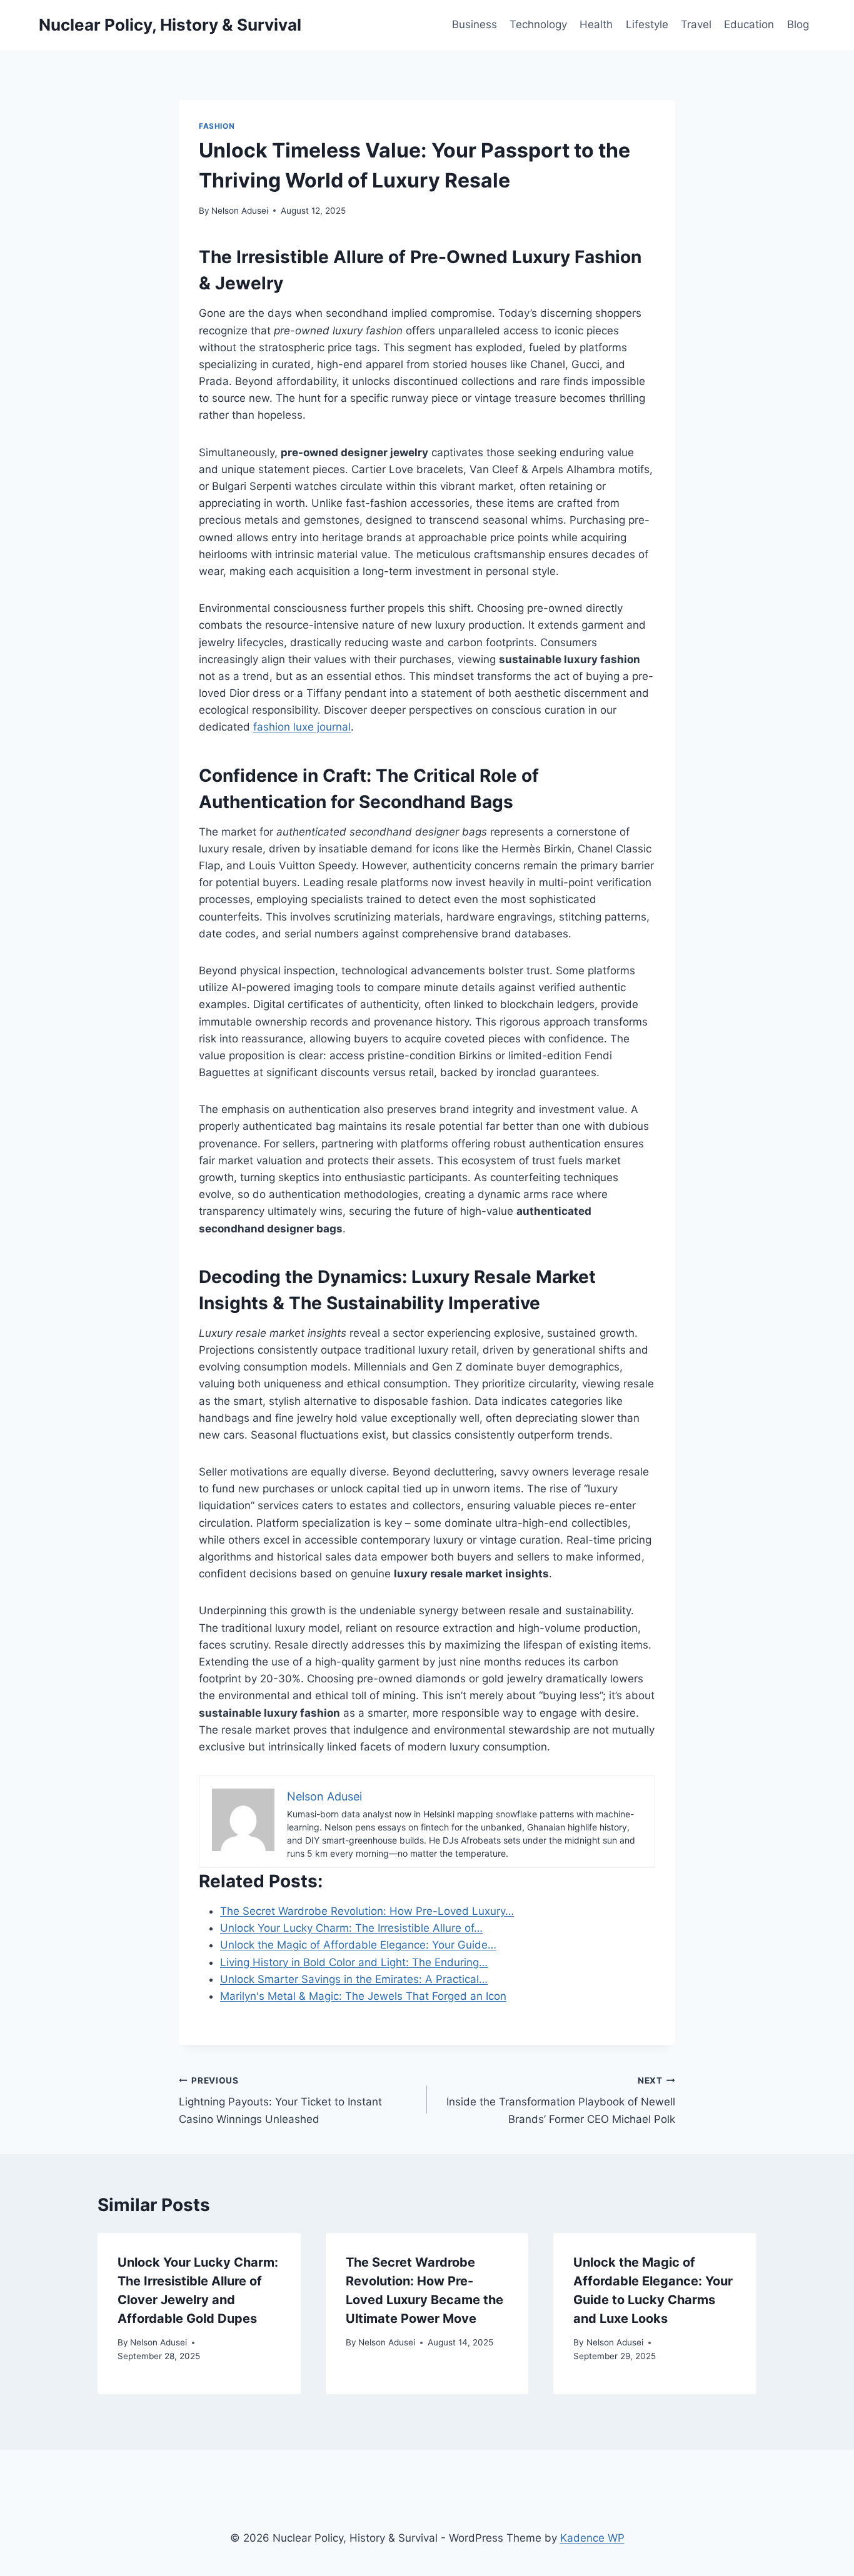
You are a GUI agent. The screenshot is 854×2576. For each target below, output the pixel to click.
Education (749, 24)
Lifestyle (647, 24)
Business (475, 24)
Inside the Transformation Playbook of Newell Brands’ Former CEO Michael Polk (561, 2100)
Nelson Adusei (240, 211)
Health (596, 24)
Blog (798, 24)
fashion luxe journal (302, 727)
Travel (696, 24)
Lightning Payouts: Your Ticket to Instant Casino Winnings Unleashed (280, 2100)
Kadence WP (592, 2538)
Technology (538, 24)
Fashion (217, 126)
